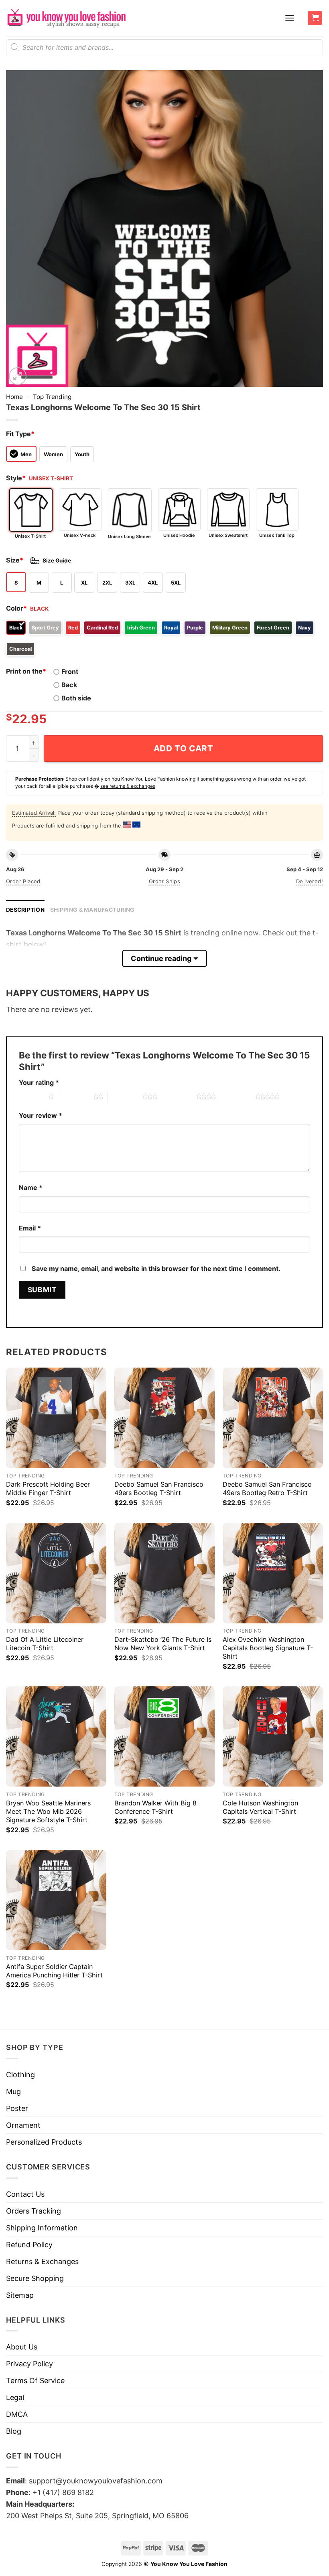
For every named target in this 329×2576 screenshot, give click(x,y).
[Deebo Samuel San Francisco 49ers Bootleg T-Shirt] (164, 1418)
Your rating (39, 1083)
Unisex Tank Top (277, 535)
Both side (76, 698)
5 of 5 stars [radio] (238, 1097)
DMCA (17, 2414)
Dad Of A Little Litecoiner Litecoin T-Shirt (45, 1644)
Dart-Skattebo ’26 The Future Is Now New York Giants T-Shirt (163, 1644)
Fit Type (20, 434)
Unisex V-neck (80, 535)
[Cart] (315, 18)
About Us (22, 2347)
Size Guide (57, 561)
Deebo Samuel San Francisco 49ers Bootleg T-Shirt (159, 1488)
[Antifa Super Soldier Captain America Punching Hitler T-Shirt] (56, 1900)
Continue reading (161, 958)
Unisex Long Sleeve (129, 536)
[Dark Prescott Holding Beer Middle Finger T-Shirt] (56, 1418)
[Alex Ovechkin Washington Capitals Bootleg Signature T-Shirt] (273, 1573)
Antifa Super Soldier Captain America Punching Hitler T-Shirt (54, 1971)
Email (30, 1228)
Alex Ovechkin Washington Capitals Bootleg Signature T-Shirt (268, 1648)
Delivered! (310, 881)
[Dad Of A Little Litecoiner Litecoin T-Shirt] (56, 1573)
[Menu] (290, 18)
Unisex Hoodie (179, 535)
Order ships (164, 881)
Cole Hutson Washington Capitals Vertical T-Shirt (260, 1807)
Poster (17, 2108)
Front (70, 672)
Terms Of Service (35, 2381)
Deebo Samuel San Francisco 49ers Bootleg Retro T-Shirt (267, 1488)
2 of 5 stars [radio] (76, 1097)
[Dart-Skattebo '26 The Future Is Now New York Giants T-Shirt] (164, 1573)
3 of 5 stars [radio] (125, 1097)
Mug (13, 2091)
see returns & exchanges (128, 786)
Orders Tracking (34, 2211)
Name (31, 1188)
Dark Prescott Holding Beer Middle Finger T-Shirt (48, 1488)
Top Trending (52, 397)
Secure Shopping (35, 2278)
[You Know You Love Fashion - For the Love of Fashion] (66, 18)
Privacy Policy (29, 2364)
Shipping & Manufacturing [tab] (92, 910)
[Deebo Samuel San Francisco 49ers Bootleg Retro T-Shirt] (273, 1418)
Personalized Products (44, 2142)
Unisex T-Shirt (30, 536)
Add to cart (184, 748)
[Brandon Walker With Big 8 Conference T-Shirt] (164, 1736)
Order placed (23, 881)
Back (69, 685)
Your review (41, 1115)
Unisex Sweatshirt (228, 535)
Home (14, 397)
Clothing (20, 2075)
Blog (14, 2431)
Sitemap (20, 2295)
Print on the (26, 671)
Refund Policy (29, 2245)
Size (15, 560)
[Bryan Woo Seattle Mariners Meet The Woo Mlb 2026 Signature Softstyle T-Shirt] (56, 1736)
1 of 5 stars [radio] (32, 1097)
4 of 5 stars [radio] (179, 1097)
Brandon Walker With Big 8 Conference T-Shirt (155, 1807)
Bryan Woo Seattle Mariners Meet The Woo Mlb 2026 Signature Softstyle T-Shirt (48, 1811)
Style (16, 478)
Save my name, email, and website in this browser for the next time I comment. (156, 1269)
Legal (15, 2397)
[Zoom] (18, 376)
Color (16, 608)
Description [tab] (25, 910)
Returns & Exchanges (42, 2261)
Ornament (23, 2125)
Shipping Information (42, 2228)
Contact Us (25, 2194)
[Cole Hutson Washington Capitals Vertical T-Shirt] (273, 1736)
